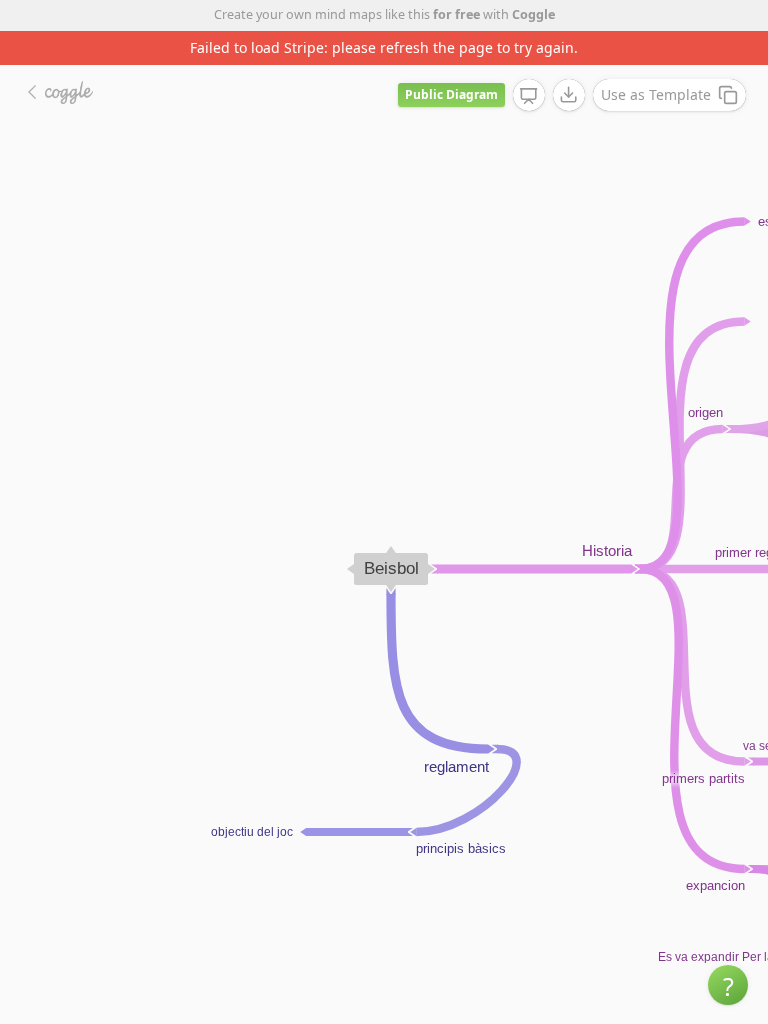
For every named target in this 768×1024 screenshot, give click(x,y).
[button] (728, 985)
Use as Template (656, 94)
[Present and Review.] (529, 96)
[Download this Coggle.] (569, 95)
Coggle (533, 14)
